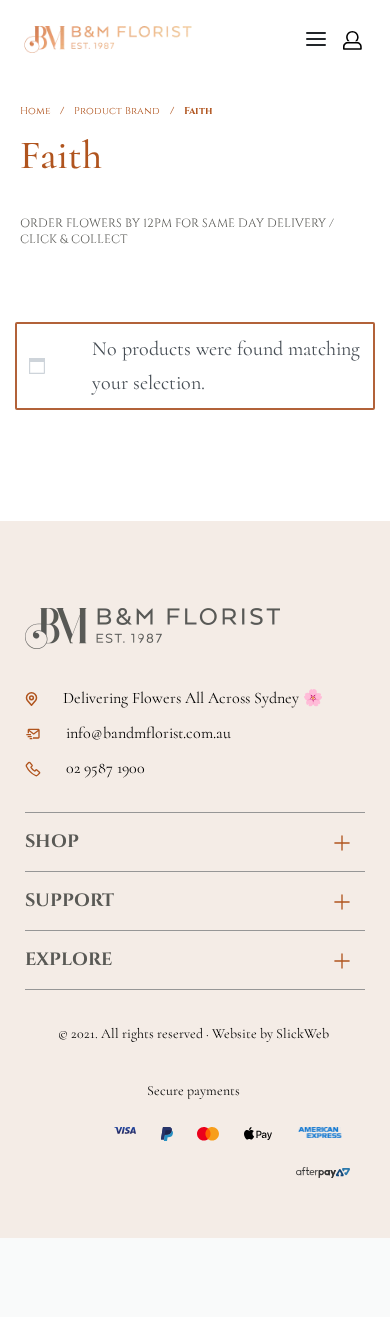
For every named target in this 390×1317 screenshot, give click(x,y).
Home (35, 111)
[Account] (352, 40)
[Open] (316, 39)
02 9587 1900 (105, 768)
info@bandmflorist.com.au (148, 733)
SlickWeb (302, 1033)
